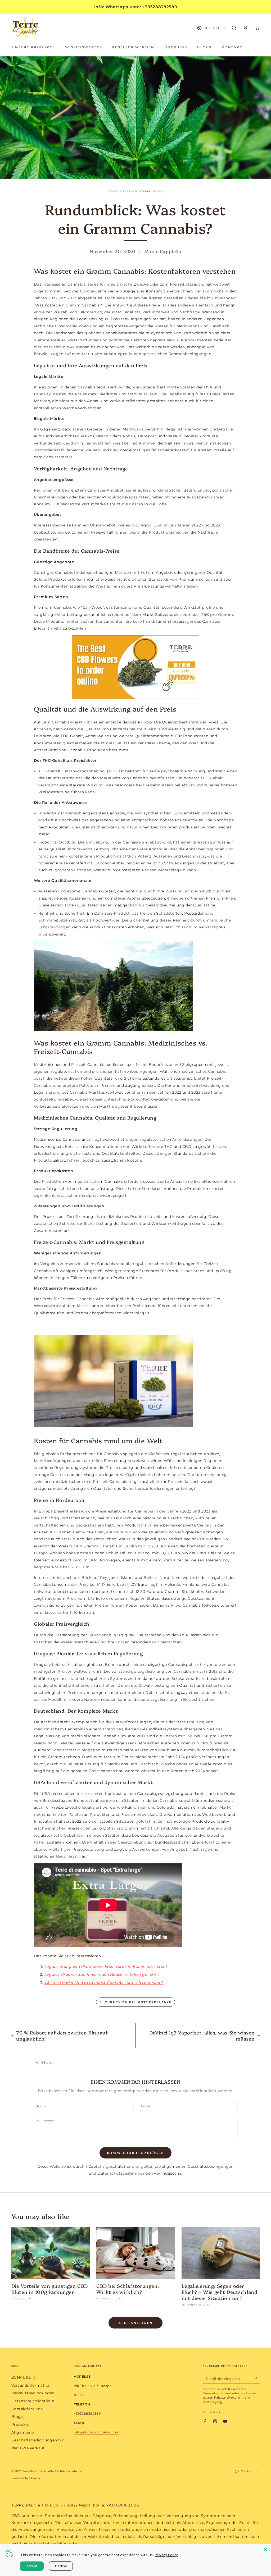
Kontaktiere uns (27, 2409)
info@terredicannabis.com (97, 2432)
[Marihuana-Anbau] (113, 1030)
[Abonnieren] (257, 2378)
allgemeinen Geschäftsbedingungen (198, 2166)
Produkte (21, 2424)
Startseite (118, 191)
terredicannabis (35, 2471)
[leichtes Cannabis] (35, 1325)
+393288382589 (87, 2414)
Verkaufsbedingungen (33, 2393)
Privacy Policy (166, 2555)
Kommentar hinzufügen (136, 2153)
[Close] (266, 2550)
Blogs (17, 2417)
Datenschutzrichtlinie (33, 2401)
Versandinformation (31, 2385)
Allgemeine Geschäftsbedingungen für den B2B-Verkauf (38, 2440)
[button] (234, 28)
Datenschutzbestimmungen (125, 2173)
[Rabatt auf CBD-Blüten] (136, 667)
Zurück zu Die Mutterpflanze (138, 2002)
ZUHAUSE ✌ (24, 2377)
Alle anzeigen (135, 2323)
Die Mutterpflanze (145, 191)
